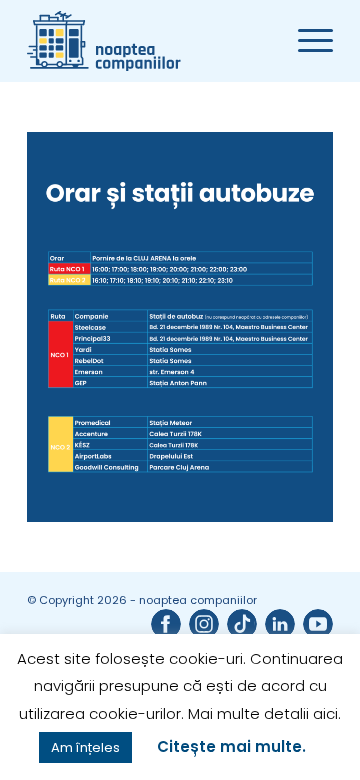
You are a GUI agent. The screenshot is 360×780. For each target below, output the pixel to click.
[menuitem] (305, 41)
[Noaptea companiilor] (149, 41)
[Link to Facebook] (166, 624)
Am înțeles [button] (85, 747)
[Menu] (305, 41)
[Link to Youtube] (318, 624)
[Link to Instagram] (204, 624)
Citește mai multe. (231, 746)
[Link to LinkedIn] (280, 624)
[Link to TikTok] (242, 624)
